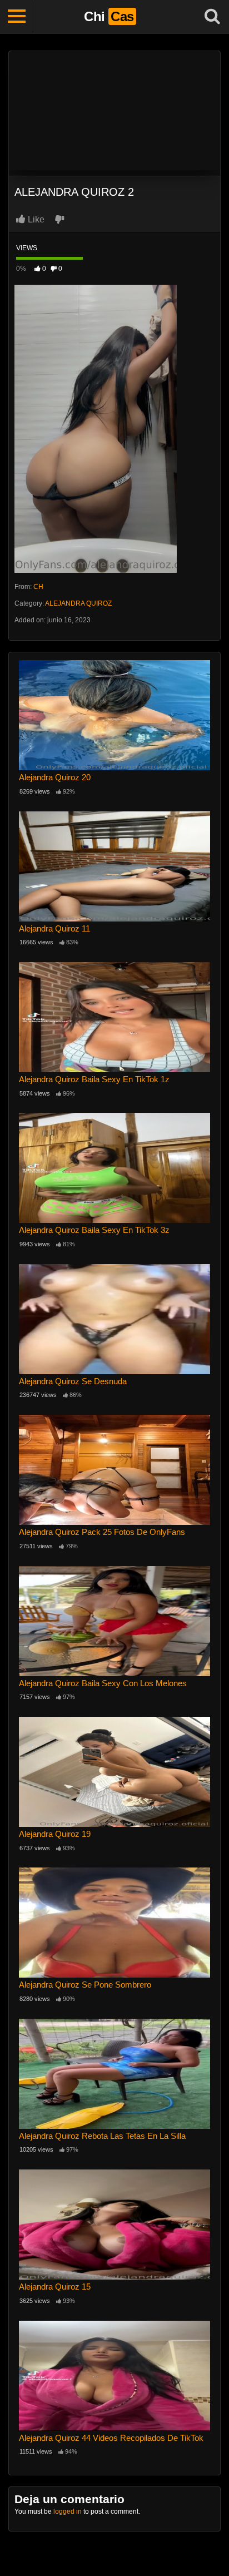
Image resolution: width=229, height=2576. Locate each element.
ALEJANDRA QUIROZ (78, 603)
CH (38, 587)
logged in (68, 2511)
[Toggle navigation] (17, 17)
